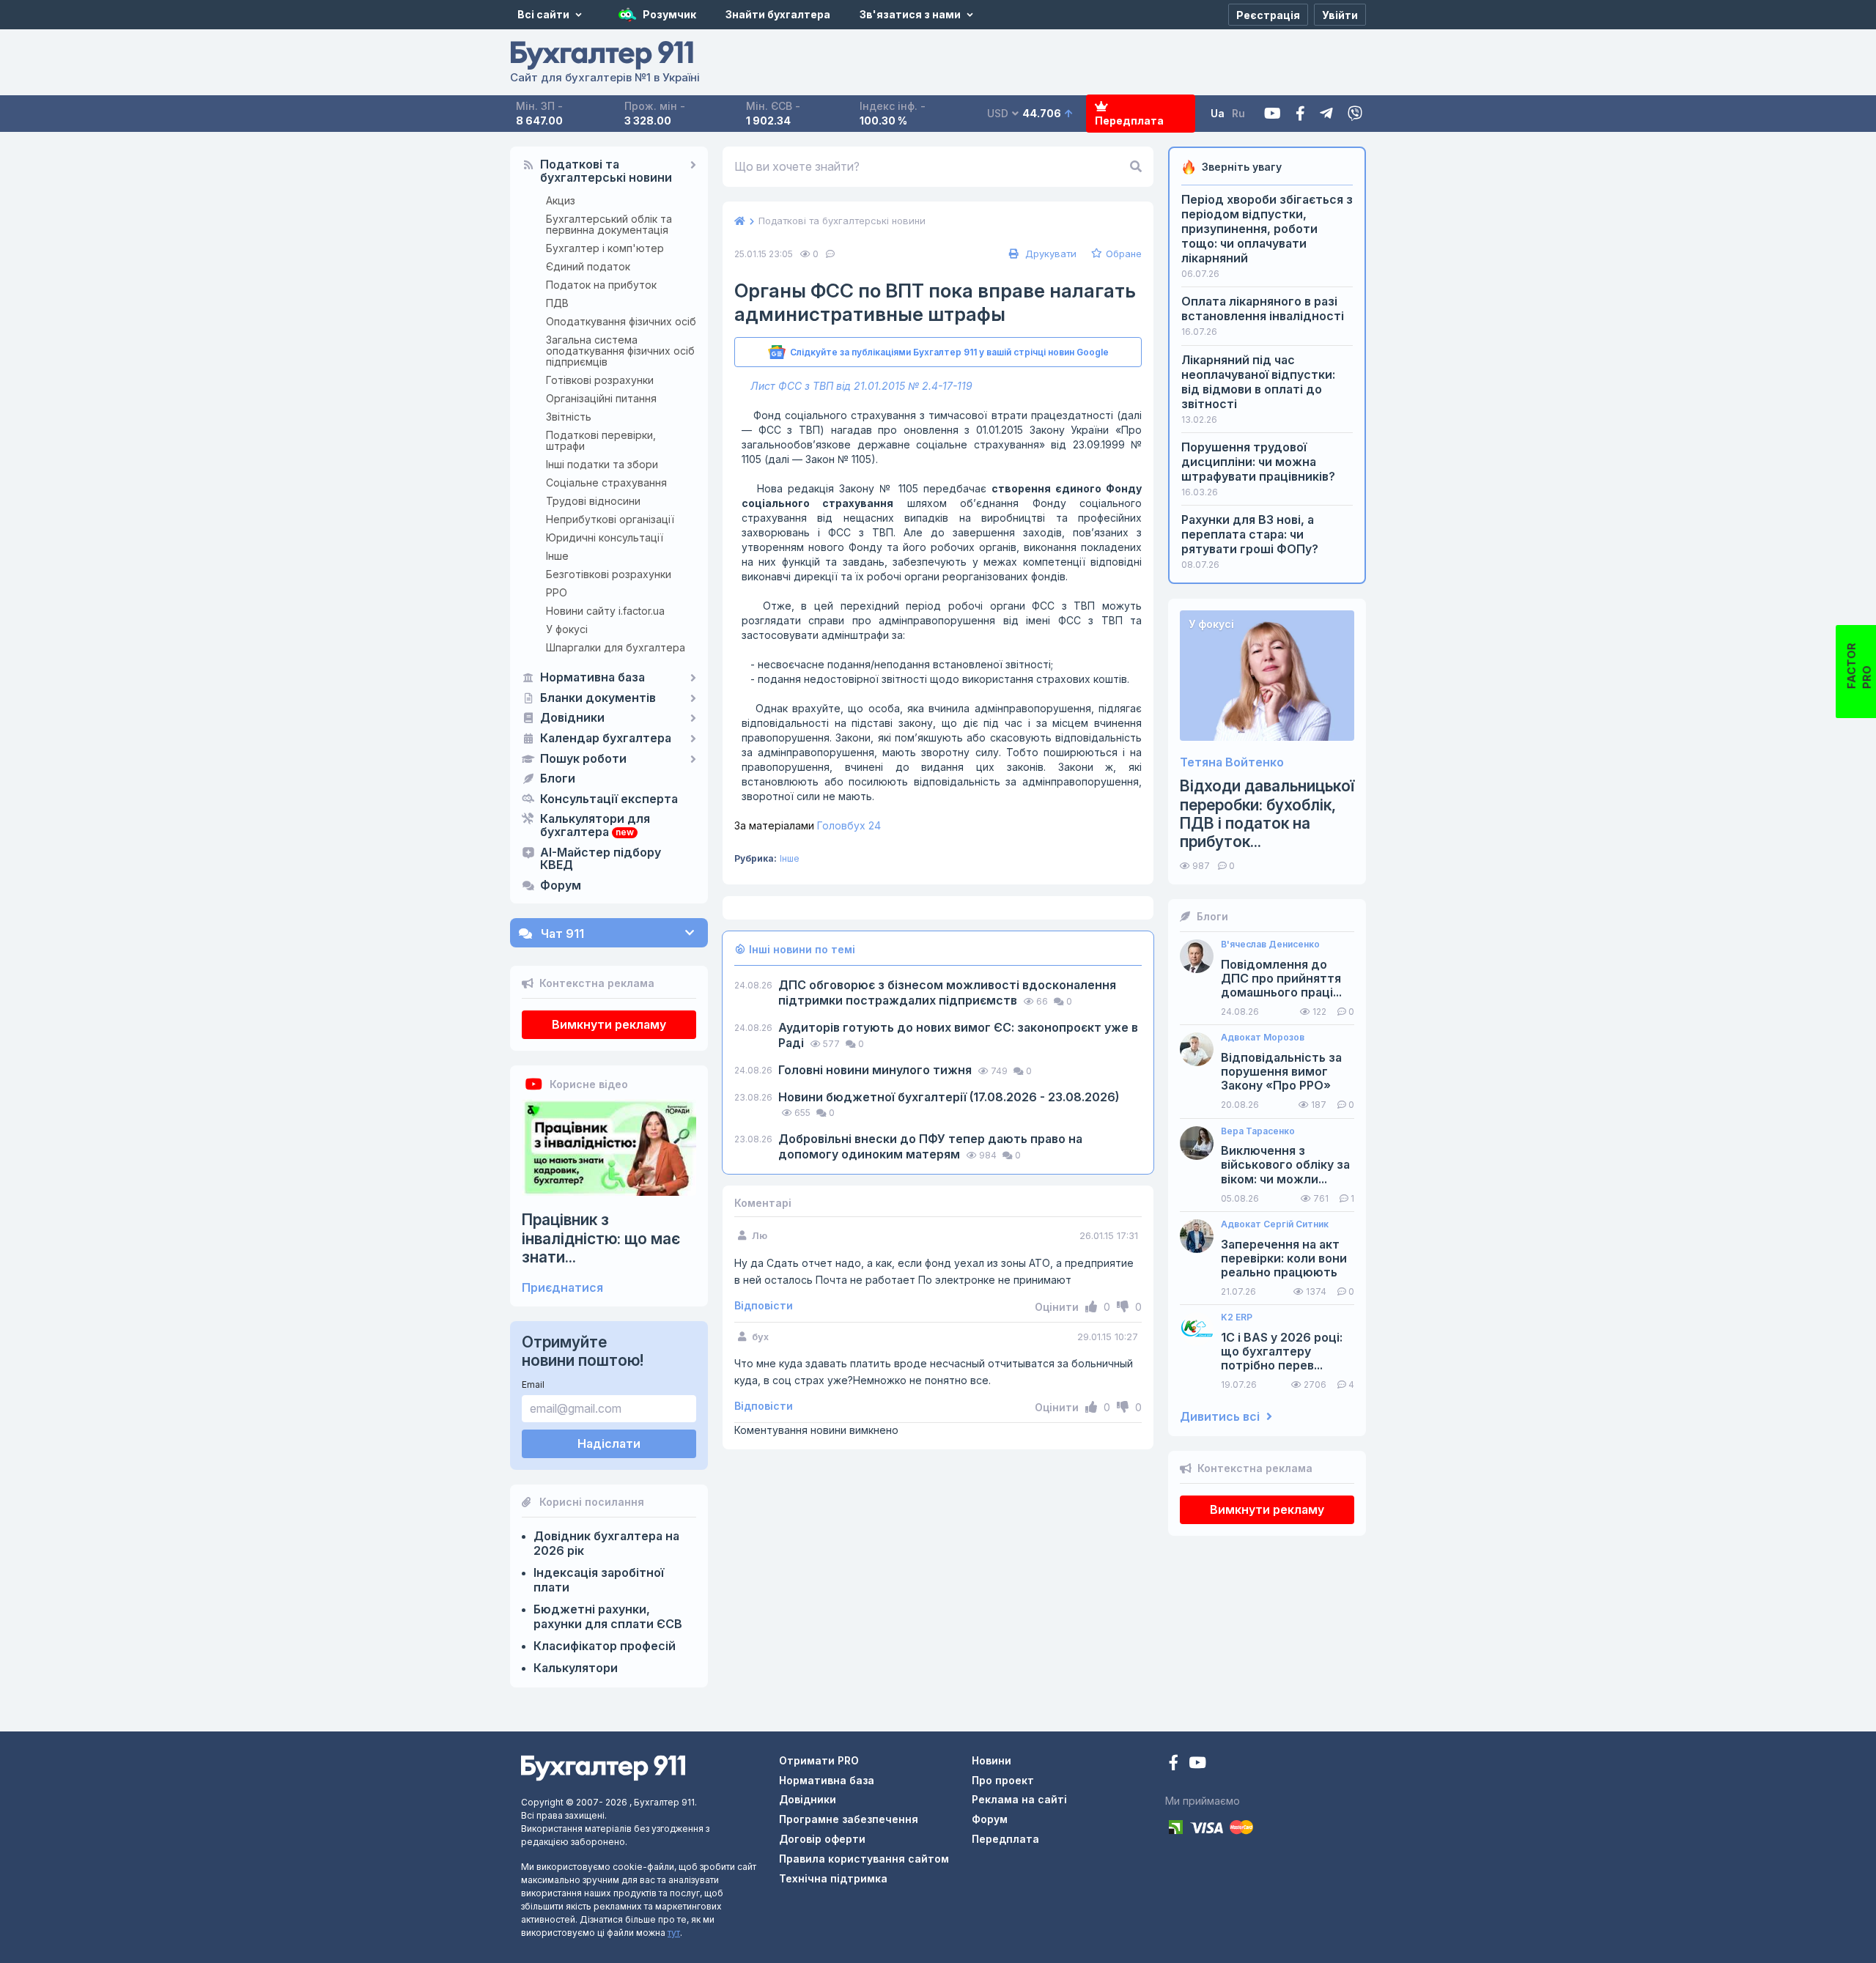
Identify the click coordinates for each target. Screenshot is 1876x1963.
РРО (557, 592)
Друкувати (1049, 254)
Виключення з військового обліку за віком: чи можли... (1285, 1165)
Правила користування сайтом (864, 1859)
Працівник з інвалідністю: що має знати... (601, 1238)
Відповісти (764, 1306)
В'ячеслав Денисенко (1270, 944)
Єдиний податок (588, 266)
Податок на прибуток (601, 285)
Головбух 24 (808, 825)
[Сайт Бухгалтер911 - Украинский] (603, 1767)
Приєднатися (562, 1288)
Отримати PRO (819, 1760)
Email (533, 1385)
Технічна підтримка (833, 1878)
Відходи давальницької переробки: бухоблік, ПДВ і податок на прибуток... (1267, 814)
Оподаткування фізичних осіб (621, 321)
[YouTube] (1197, 1764)
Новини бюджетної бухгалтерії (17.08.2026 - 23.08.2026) (949, 1097)
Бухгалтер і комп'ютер (605, 248)
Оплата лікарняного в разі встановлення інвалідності (1263, 308)
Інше (557, 556)
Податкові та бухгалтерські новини (606, 171)
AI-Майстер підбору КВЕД (601, 859)
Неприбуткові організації (610, 519)
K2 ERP (1237, 1317)
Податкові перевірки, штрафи (601, 440)
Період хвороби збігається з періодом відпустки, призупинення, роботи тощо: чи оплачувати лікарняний (1267, 229)
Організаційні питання (601, 398)
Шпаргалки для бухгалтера (616, 647)
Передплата (1129, 121)
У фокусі (567, 629)
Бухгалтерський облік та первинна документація (609, 224)
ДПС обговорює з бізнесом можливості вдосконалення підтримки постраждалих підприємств (947, 992)
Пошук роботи (583, 759)
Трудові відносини (593, 501)
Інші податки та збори (602, 464)
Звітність (569, 417)
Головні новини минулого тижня (876, 1070)
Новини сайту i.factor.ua (605, 611)
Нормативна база (592, 678)
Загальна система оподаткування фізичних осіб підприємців (620, 351)
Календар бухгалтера (606, 739)
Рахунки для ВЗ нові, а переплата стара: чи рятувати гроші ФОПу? (1250, 534)
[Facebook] (1300, 114)
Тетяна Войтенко (1232, 762)
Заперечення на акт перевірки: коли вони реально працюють (1284, 1258)
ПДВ (557, 303)
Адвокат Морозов (1263, 1038)
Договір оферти (822, 1839)
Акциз (561, 200)
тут (674, 1933)
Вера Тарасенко (1258, 1131)
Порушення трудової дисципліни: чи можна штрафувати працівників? (1258, 462)
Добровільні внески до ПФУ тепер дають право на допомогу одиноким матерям (930, 1146)
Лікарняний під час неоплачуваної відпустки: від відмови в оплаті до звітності (1258, 382)
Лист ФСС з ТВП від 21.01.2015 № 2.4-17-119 (861, 386)
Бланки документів (598, 698)
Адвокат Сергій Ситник (1275, 1224)
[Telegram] (1326, 114)
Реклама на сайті (1019, 1799)
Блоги (558, 779)
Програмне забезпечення (849, 1819)
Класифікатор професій (605, 1646)
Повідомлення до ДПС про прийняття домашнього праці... (1281, 979)
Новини (991, 1760)
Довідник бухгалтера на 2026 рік (606, 1543)
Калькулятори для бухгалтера (595, 826)
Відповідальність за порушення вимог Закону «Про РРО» (1281, 1072)
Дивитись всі (1221, 1417)
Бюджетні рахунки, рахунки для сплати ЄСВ (608, 1616)
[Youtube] (1273, 114)
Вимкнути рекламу (609, 1024)
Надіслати (609, 1443)
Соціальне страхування (606, 483)
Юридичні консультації (605, 537)
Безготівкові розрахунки (609, 574)
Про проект (1003, 1780)
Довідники (572, 718)
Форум (561, 886)
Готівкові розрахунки (600, 380)
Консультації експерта (609, 799)
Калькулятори (576, 1668)
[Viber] (1355, 114)
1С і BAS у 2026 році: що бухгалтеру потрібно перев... (1282, 1352)
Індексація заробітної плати (599, 1580)
